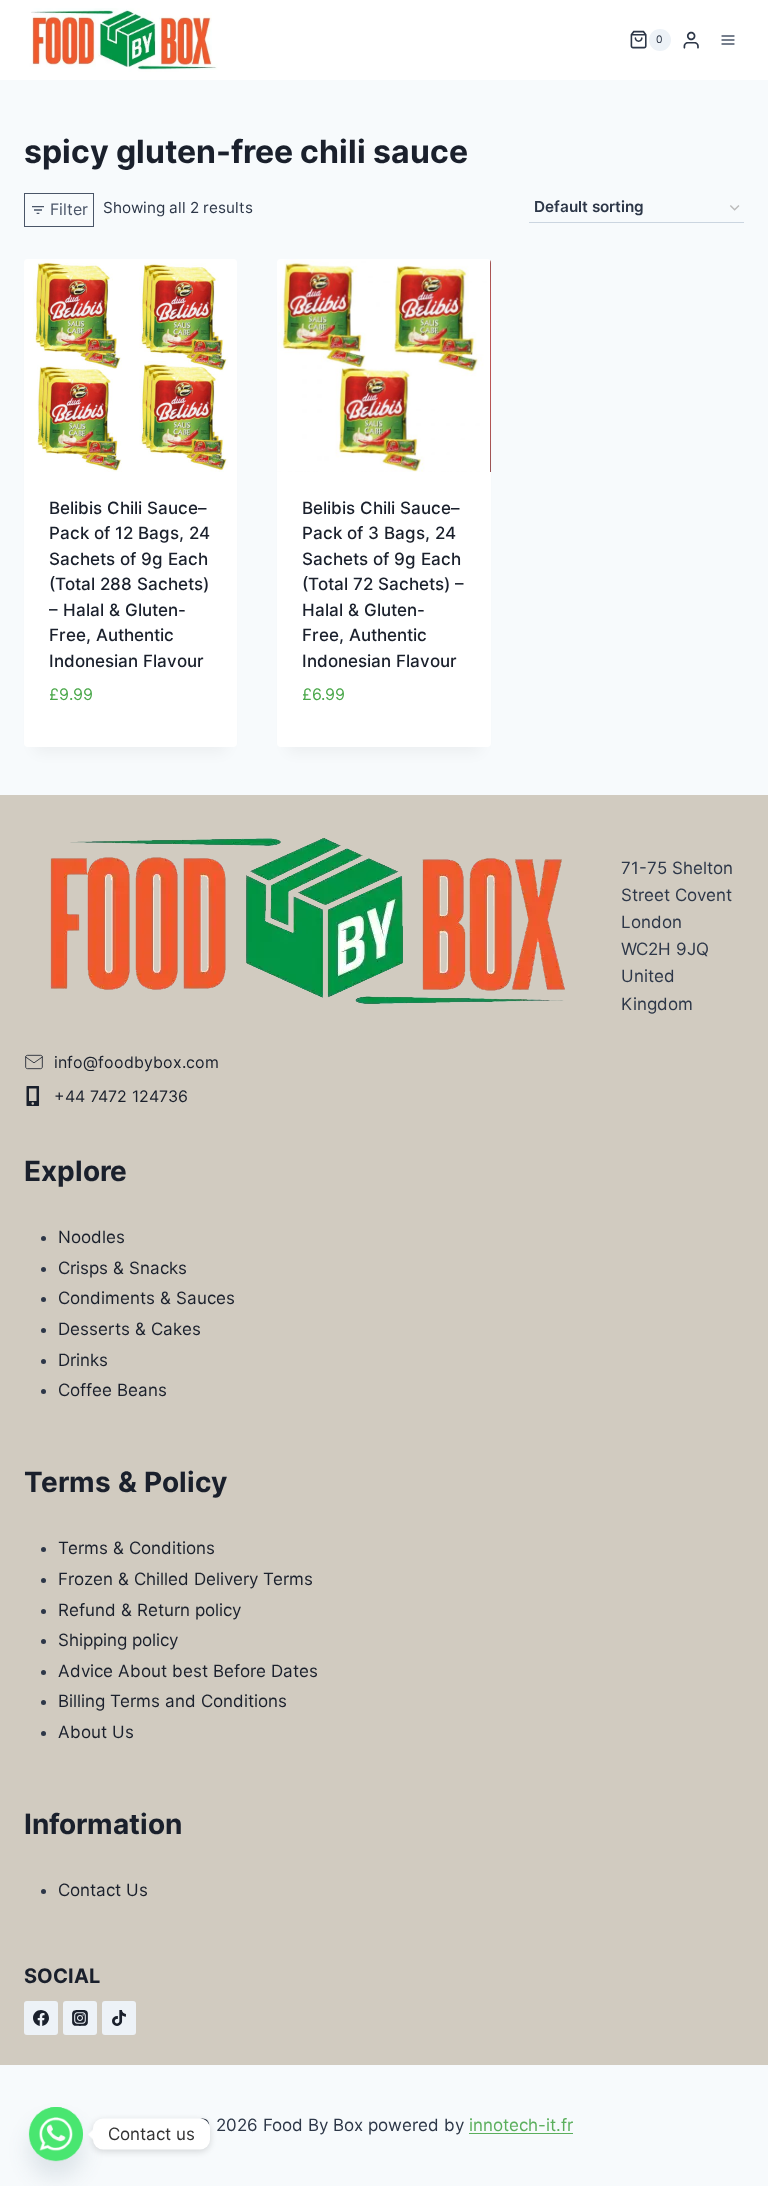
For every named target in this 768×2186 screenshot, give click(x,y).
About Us (96, 1732)
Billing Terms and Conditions (172, 1701)
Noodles (91, 1237)
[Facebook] (41, 2018)
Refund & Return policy (149, 1610)
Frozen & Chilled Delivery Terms (185, 1579)
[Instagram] (80, 2018)
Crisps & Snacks (122, 1268)
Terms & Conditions (136, 1548)
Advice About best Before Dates (188, 1671)
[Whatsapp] (56, 2134)
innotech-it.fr (521, 2125)
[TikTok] (119, 2018)
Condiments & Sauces (146, 1298)
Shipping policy (118, 1640)
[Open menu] (727, 39)
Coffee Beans (112, 1390)
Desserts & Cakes (129, 1329)
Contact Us (103, 1890)
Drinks (83, 1360)
